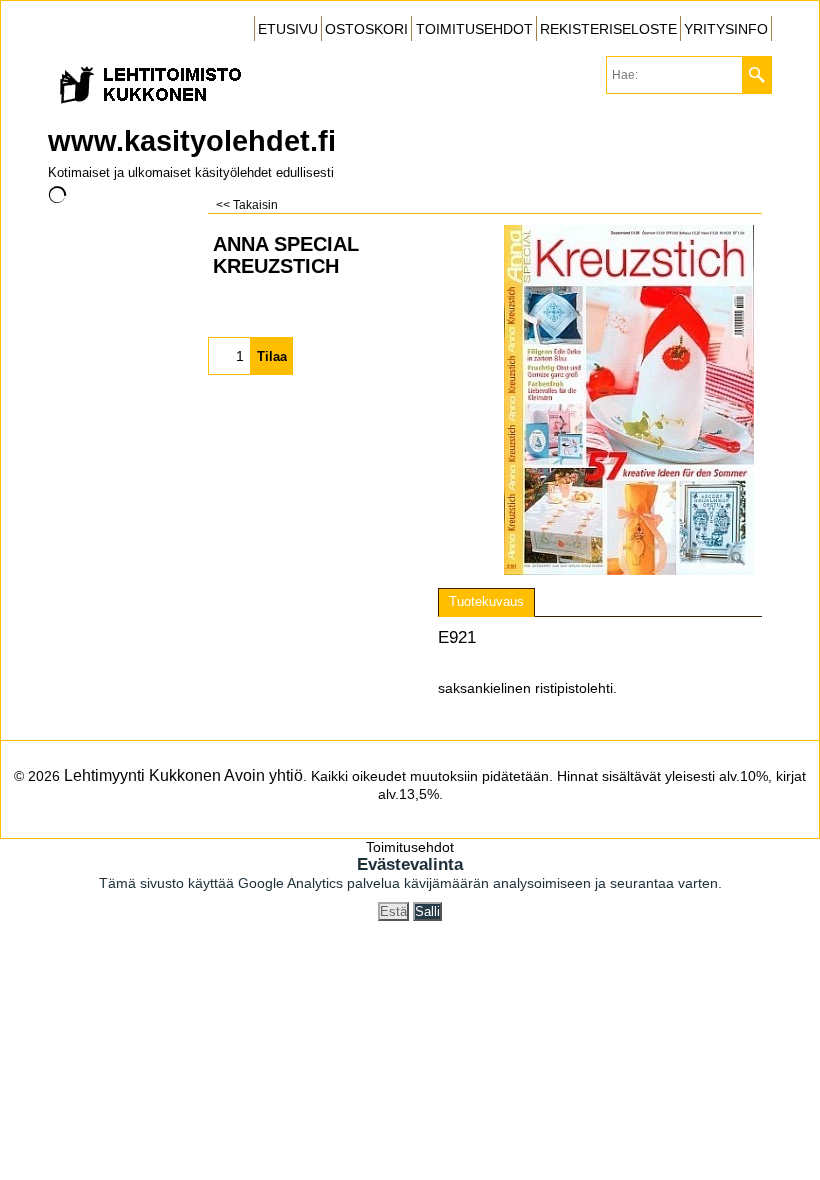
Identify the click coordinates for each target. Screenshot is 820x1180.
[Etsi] (756, 75)
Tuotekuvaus (486, 602)
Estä (393, 911)
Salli (427, 911)
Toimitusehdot (410, 847)
